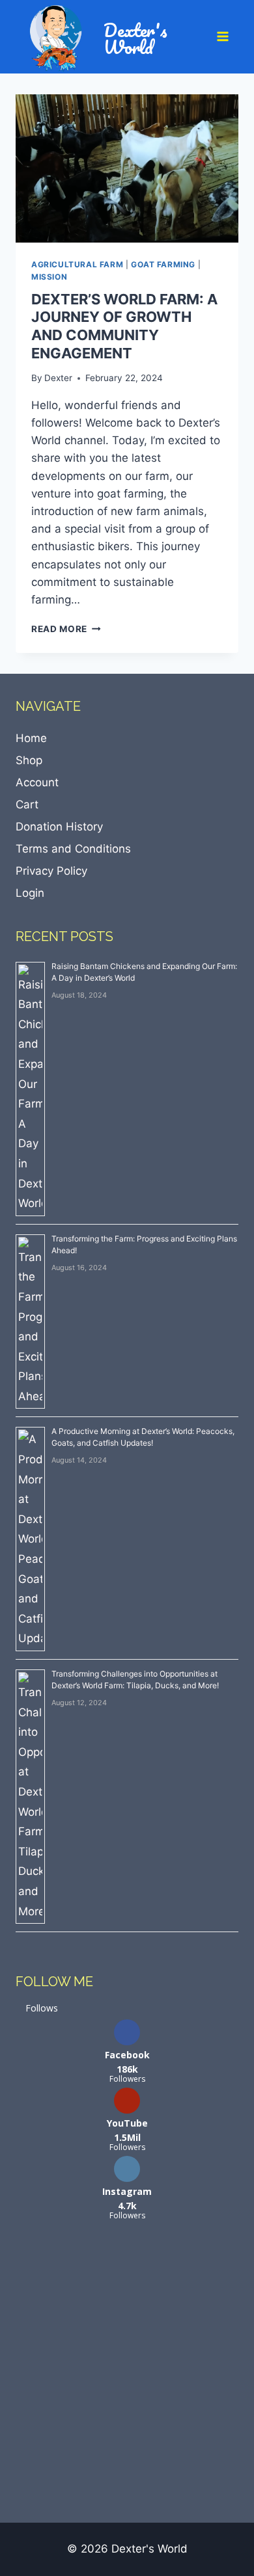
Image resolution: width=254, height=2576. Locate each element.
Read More (66, 629)
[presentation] (127, 168)
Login (30, 893)
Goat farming (163, 264)
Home (31, 738)
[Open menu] (224, 37)
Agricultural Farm (77, 264)
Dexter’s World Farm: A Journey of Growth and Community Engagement (124, 326)
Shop (29, 760)
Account (37, 782)
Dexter (58, 378)
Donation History (59, 827)
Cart (27, 804)
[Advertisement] (127, 2371)
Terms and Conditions (73, 849)
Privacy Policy (51, 871)
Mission (49, 277)
